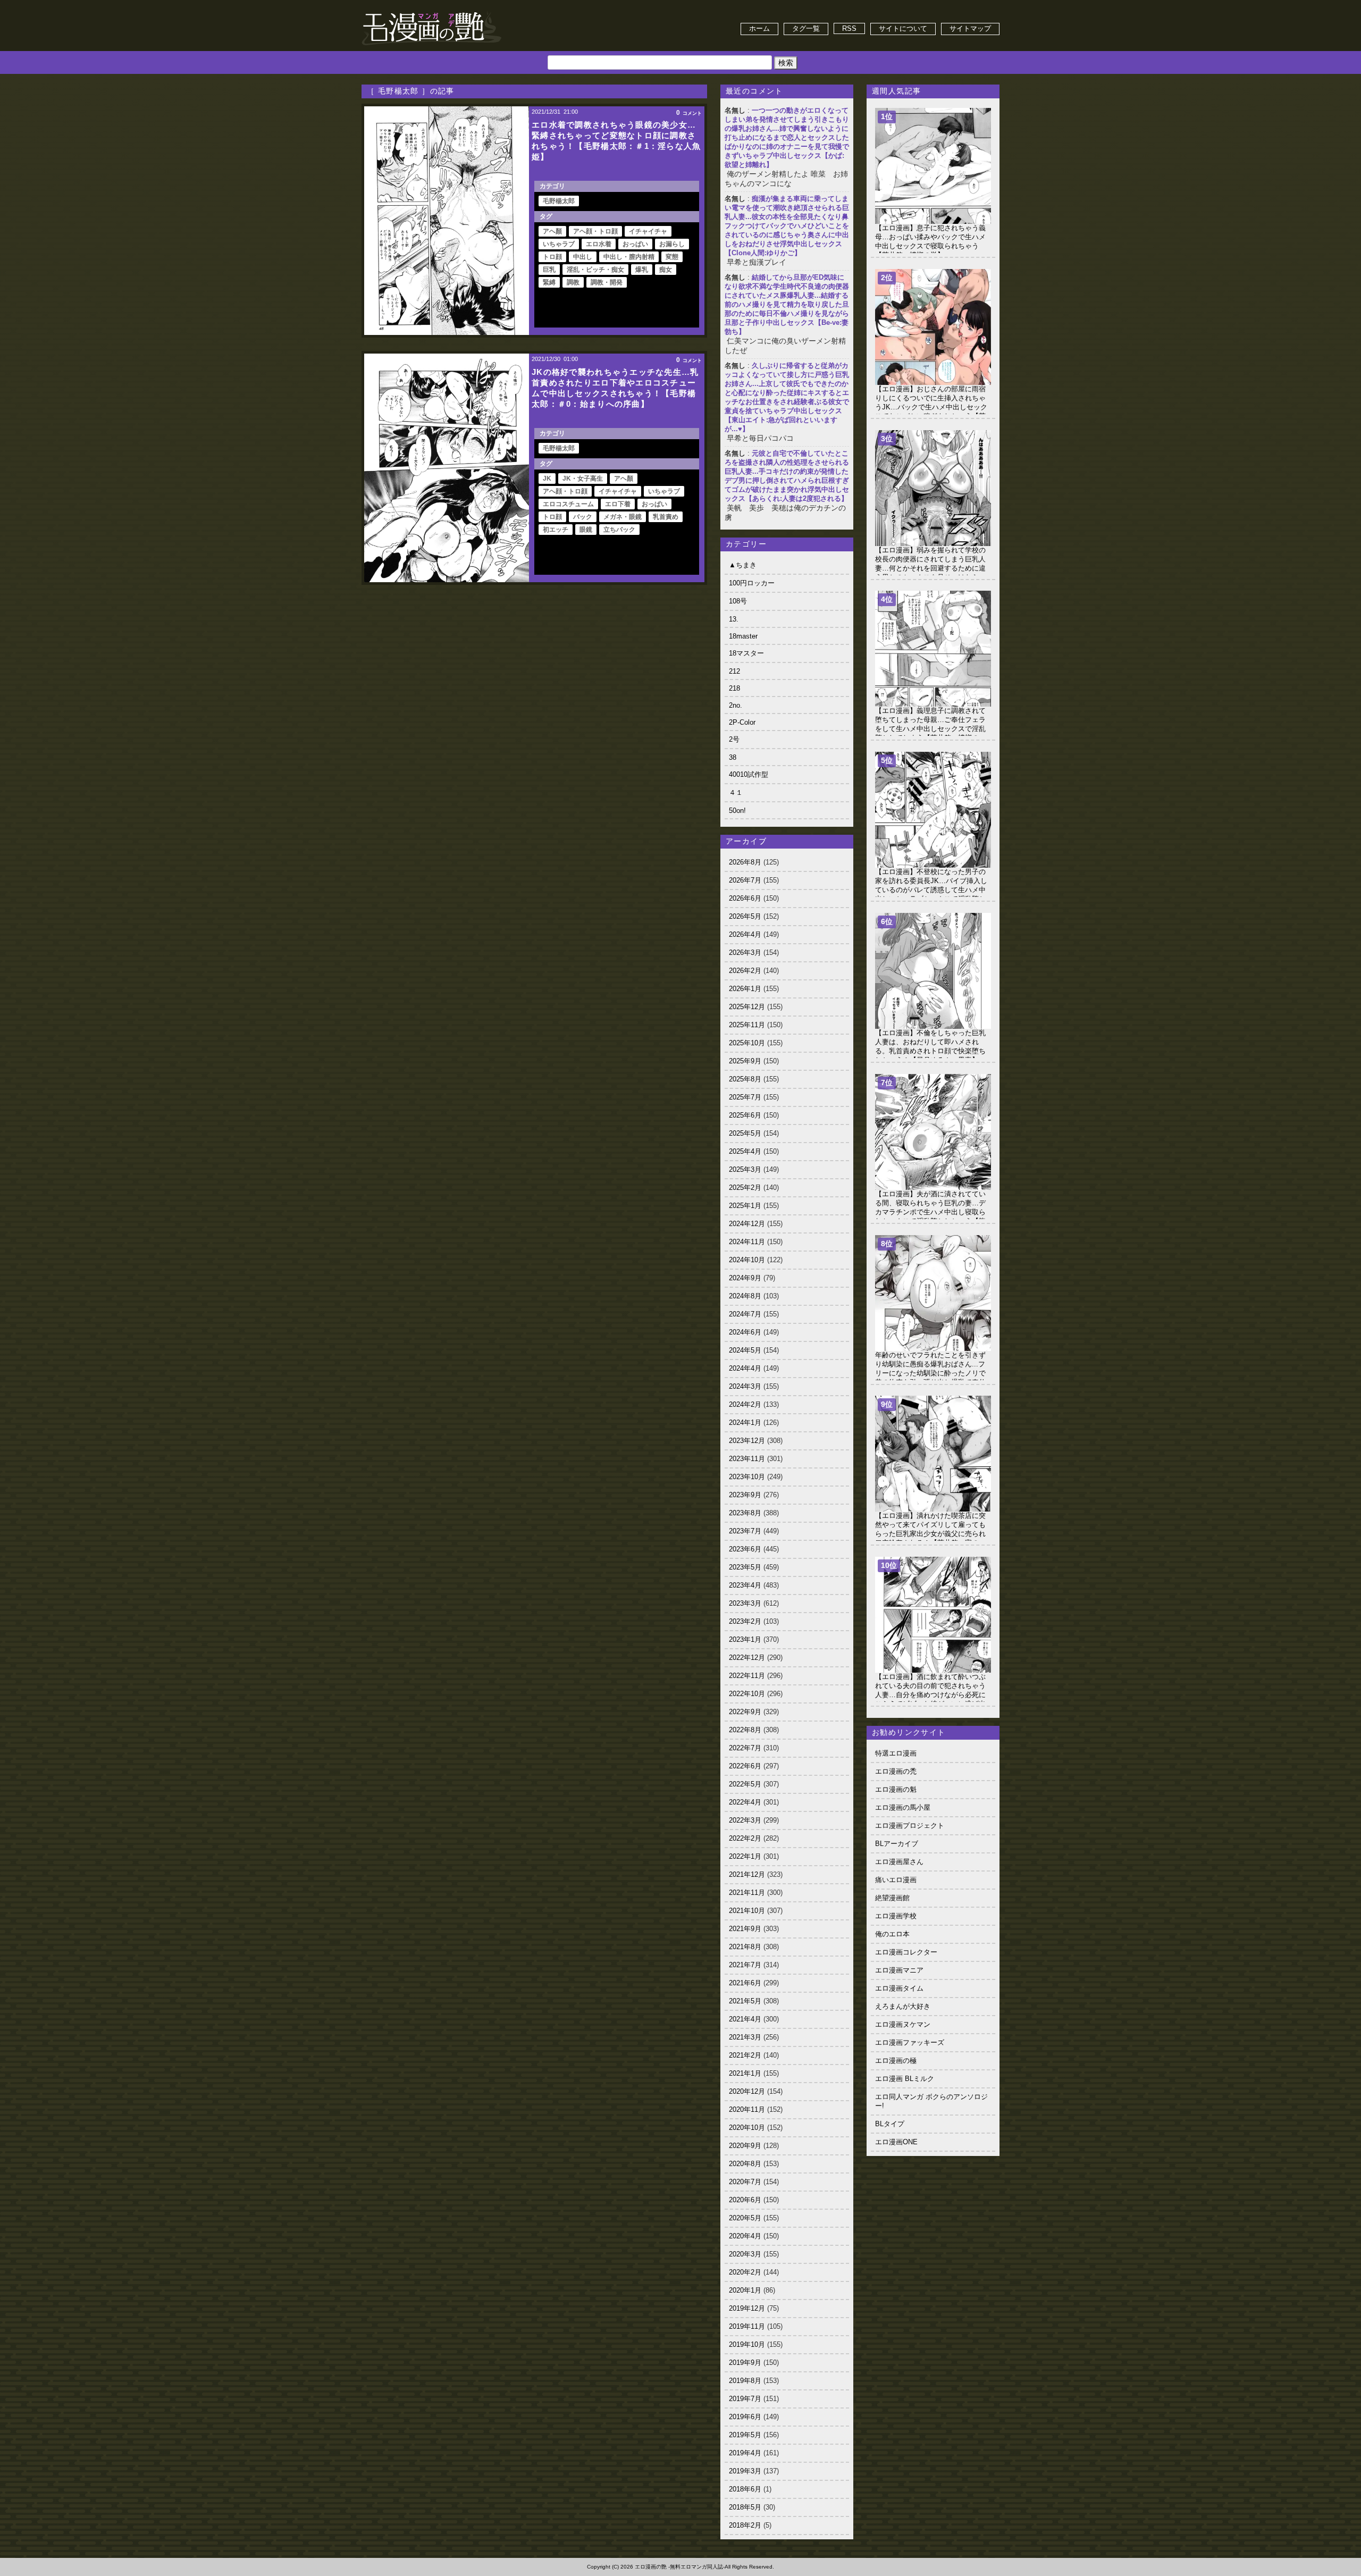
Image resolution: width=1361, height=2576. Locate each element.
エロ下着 (618, 504)
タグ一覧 (806, 28)
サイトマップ (970, 28)
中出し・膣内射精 (629, 257)
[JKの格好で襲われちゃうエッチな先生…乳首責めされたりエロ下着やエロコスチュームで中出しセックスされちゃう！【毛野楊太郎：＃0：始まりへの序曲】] (447, 468)
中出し (583, 257)
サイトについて (903, 28)
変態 (672, 257)
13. (734, 619)
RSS (849, 28)
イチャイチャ (648, 231)
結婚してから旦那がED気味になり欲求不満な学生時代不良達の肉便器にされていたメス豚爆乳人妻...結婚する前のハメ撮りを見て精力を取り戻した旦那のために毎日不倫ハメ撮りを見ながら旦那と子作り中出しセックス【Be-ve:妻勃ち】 (787, 304)
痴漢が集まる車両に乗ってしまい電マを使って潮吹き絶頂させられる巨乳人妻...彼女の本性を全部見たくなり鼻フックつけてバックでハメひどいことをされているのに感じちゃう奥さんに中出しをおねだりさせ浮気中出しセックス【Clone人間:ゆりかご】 (787, 226)
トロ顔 (552, 257)
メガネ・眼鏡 (623, 517)
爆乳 (642, 270)
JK (547, 479)
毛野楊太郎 (559, 201)
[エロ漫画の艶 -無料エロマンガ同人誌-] (432, 11)
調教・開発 (607, 282)
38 (733, 757)
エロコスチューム (568, 504)
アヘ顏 (552, 231)
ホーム (759, 28)
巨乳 (549, 270)
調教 (573, 282)
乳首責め (666, 517)
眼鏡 (586, 530)
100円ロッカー (752, 583)
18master (743, 636)
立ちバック (619, 530)
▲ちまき (743, 565)
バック (583, 517)
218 (734, 688)
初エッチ (556, 530)
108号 (738, 601)
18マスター (746, 653)
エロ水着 (599, 244)
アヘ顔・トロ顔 (595, 231)
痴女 (666, 270)
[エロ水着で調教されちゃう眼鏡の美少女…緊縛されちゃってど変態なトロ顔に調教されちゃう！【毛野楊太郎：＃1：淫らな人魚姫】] (447, 221)
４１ (736, 792)
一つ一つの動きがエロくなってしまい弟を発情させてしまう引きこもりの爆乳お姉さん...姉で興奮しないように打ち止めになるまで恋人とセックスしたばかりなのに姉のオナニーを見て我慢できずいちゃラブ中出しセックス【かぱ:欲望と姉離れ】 (787, 137)
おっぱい (635, 244)
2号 (734, 739)
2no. (736, 705)
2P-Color (742, 722)
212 (734, 671)
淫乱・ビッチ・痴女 (595, 270)
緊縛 (549, 282)
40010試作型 (749, 774)
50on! (737, 811)
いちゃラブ (559, 244)
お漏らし (672, 244)
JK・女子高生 (583, 479)
